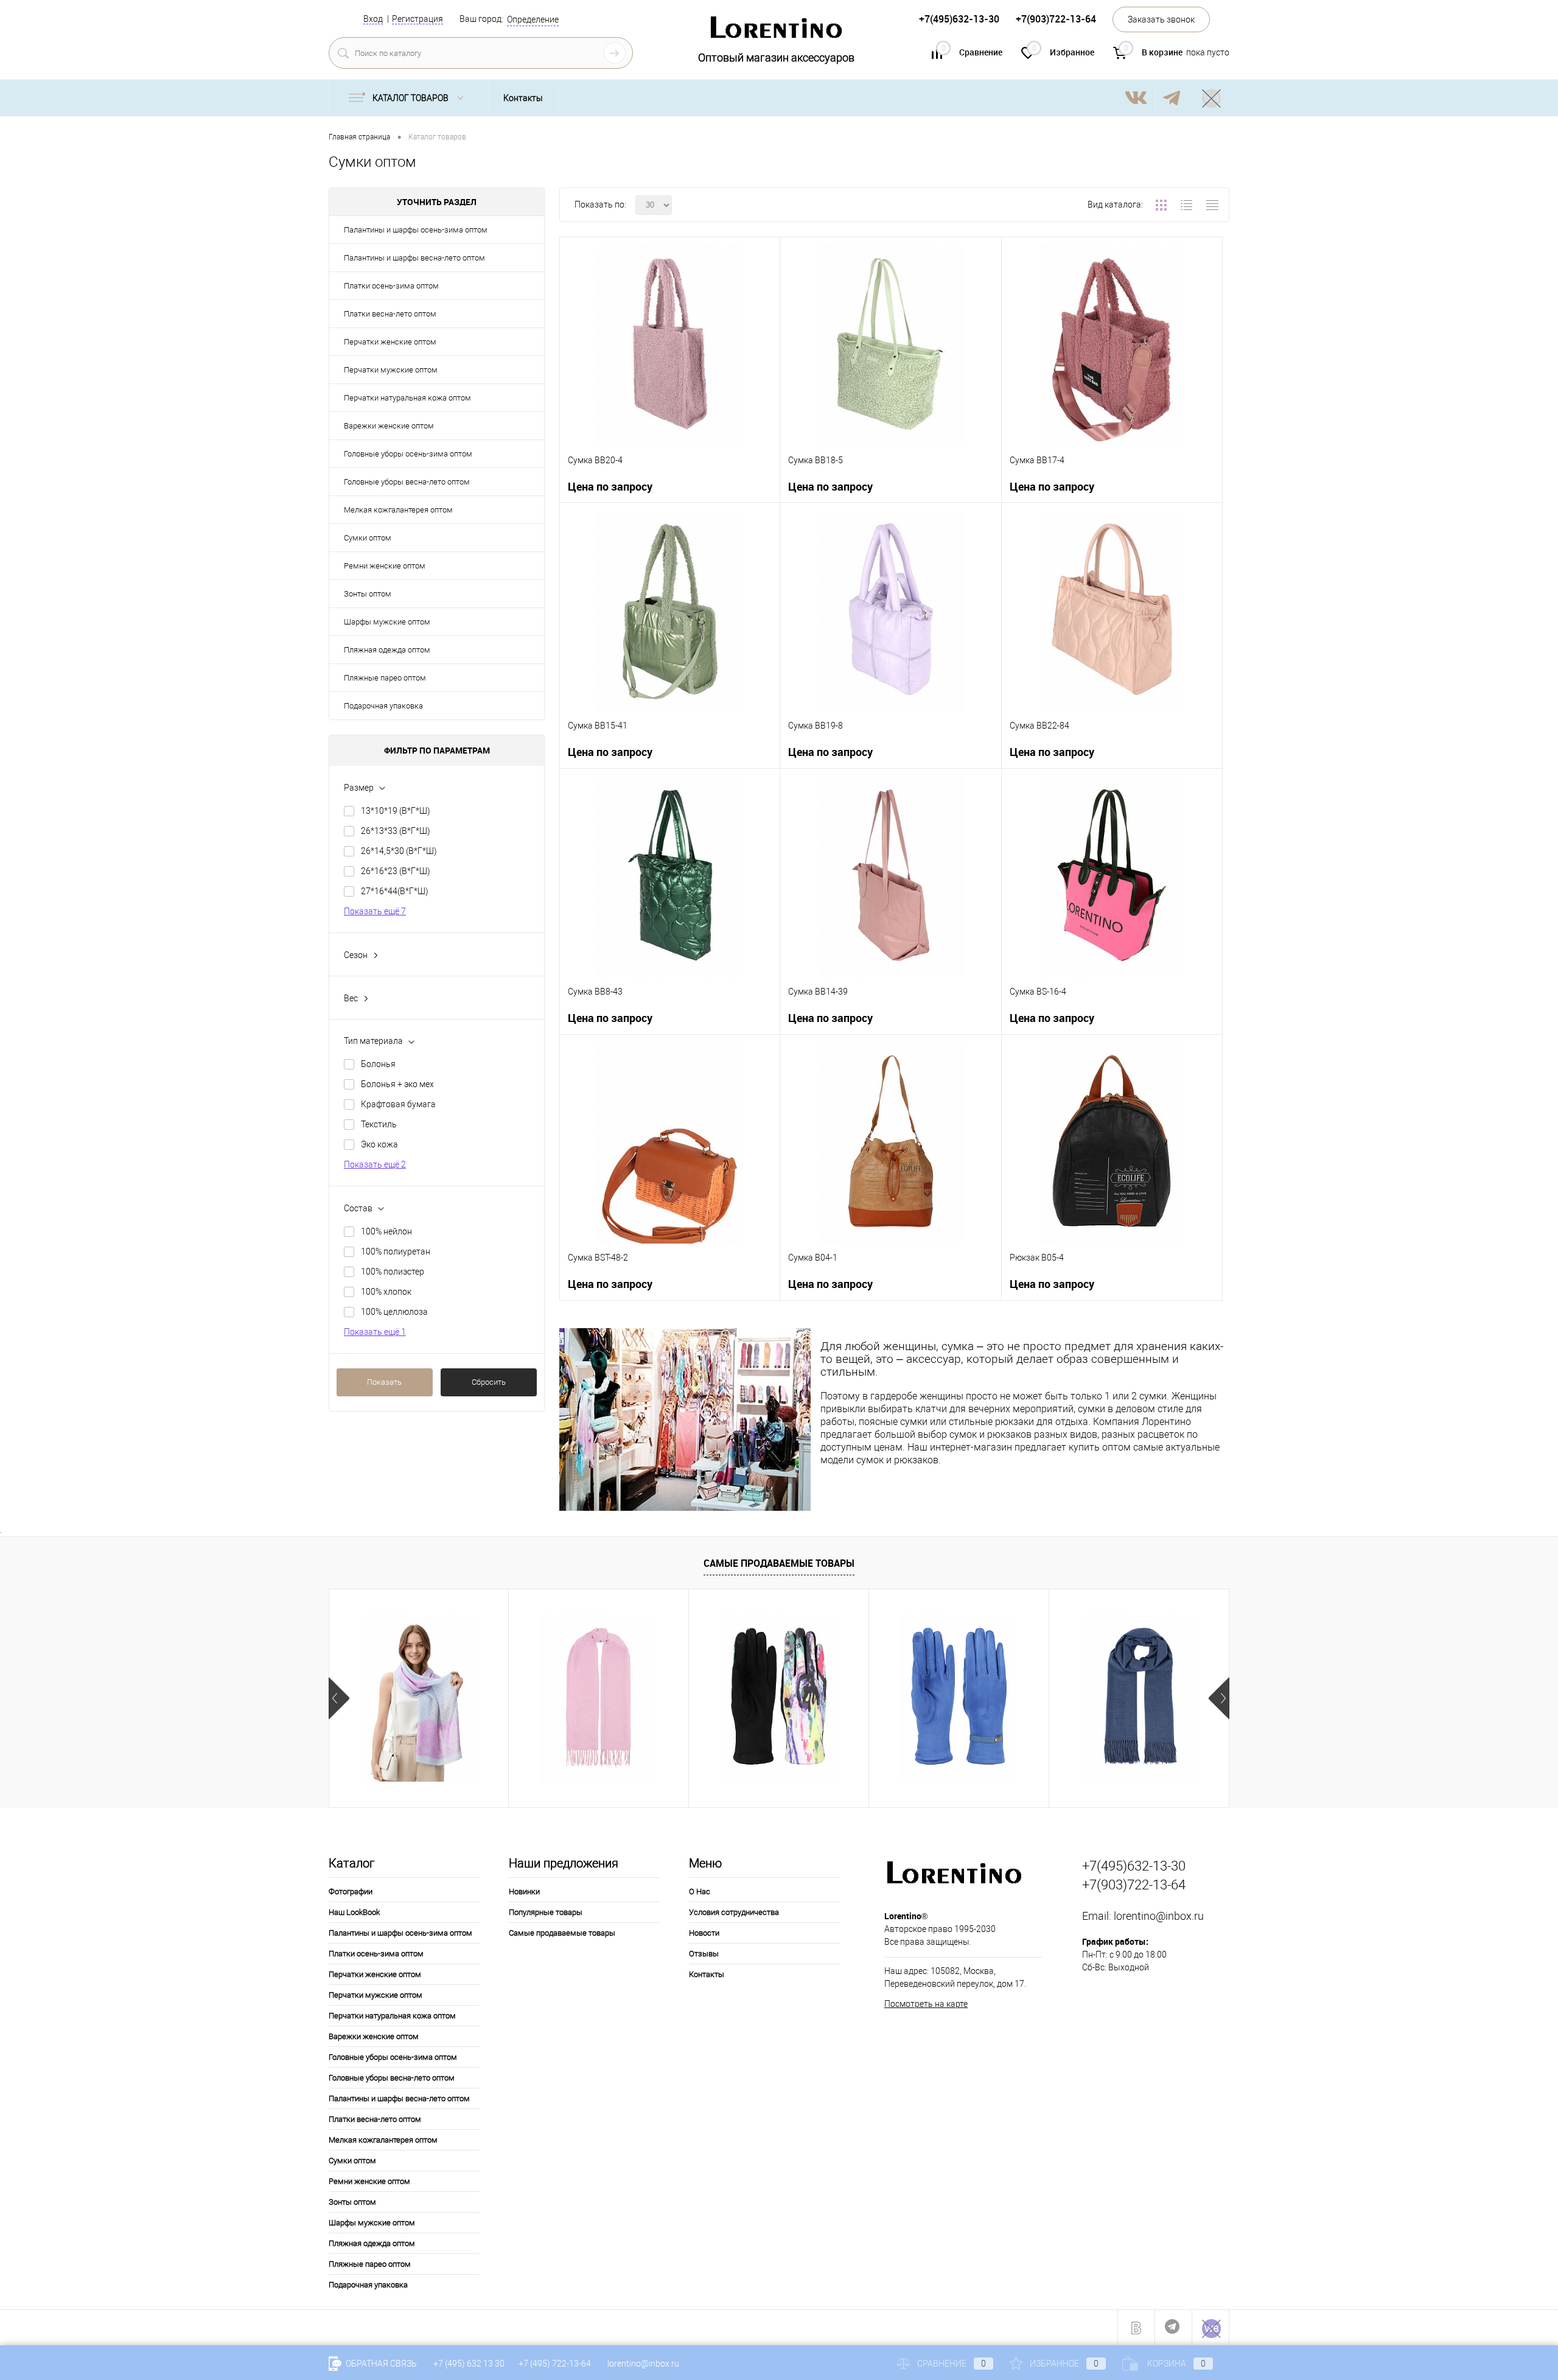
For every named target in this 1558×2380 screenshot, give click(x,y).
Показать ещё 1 (375, 1332)
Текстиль (379, 1124)
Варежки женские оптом (389, 426)
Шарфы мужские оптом (387, 622)
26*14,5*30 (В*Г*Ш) (399, 851)
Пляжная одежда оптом (387, 650)
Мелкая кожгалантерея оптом (398, 510)
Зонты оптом (368, 594)
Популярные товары (546, 1912)
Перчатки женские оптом (390, 342)
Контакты (523, 98)
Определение (533, 19)
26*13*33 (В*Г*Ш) (396, 831)
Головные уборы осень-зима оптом (408, 454)
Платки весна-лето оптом (390, 314)
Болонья (378, 1064)
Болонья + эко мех (397, 1084)
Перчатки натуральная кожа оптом (407, 398)
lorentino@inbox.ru (1159, 1916)
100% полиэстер (393, 1272)
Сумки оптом (368, 538)
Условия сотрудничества (734, 1912)
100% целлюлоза (394, 1312)
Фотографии (351, 1892)
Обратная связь (380, 2364)
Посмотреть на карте (926, 2004)
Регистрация (417, 19)
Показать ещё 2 (375, 1164)
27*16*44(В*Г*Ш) (395, 891)
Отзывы (704, 1954)
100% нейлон (386, 1231)
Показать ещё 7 (375, 911)
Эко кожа (379, 1144)
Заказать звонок (1161, 19)
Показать (384, 1382)
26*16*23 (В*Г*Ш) (396, 871)
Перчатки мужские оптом (391, 370)
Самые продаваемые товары (779, 1563)
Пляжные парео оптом (385, 678)
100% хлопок (386, 1292)
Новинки (524, 1892)
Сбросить (489, 1382)
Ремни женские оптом (385, 566)
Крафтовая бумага (398, 1104)
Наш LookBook (354, 1912)
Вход (373, 19)
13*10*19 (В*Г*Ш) (396, 811)
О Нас (700, 1892)
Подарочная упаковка (383, 706)
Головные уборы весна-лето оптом (407, 482)
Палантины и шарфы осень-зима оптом (416, 230)
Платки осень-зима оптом (391, 286)
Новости (704, 1933)
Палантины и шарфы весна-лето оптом (414, 258)
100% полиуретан (396, 1251)
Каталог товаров (411, 98)
